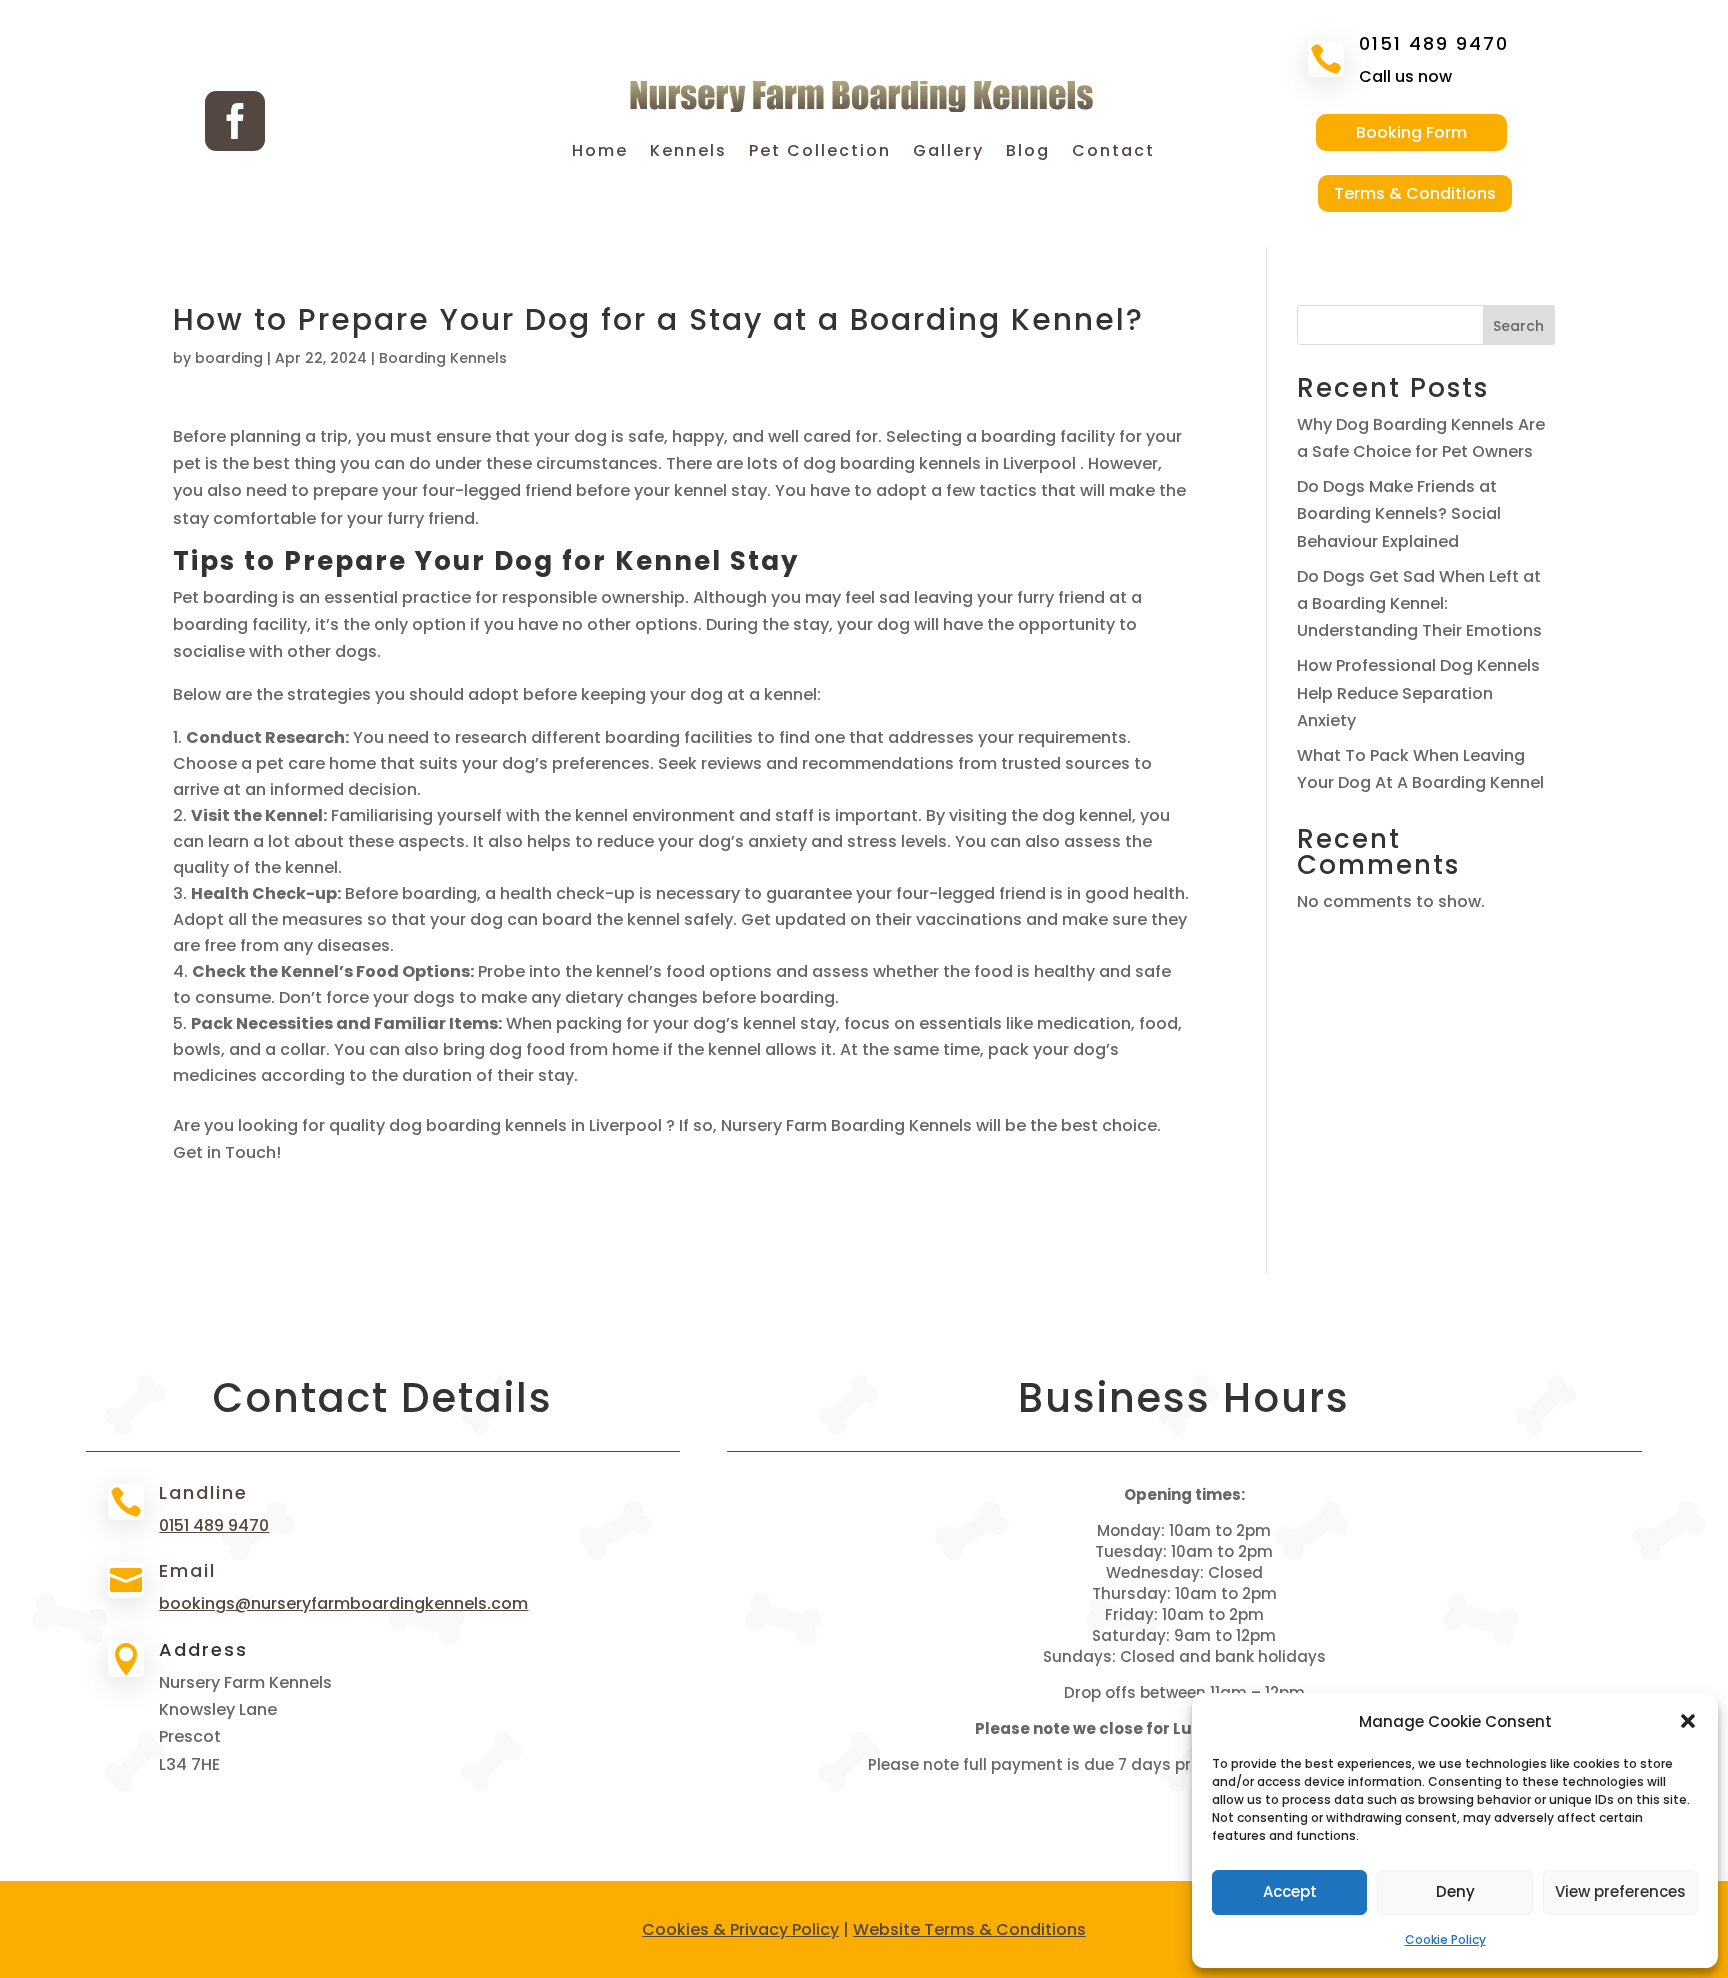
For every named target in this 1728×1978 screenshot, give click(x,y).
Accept (1290, 1891)
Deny (1455, 1891)
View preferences (1620, 1891)
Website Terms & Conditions (969, 1929)
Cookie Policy (1445, 1939)
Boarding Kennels (443, 358)
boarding (229, 358)
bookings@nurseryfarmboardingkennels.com (343, 1603)
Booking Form (1411, 132)
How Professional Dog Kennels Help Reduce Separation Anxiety (1418, 692)
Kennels (688, 153)
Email (187, 1570)
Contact (1113, 153)
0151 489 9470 (1434, 43)
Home (600, 153)
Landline (203, 1492)
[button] (1688, 1721)
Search (1518, 326)
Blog (1028, 153)
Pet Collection (820, 153)
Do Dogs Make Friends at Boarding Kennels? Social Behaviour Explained (1399, 513)
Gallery (948, 153)
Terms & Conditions (1415, 193)
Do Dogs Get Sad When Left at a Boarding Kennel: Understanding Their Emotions (1419, 603)
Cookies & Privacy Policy (740, 1929)
